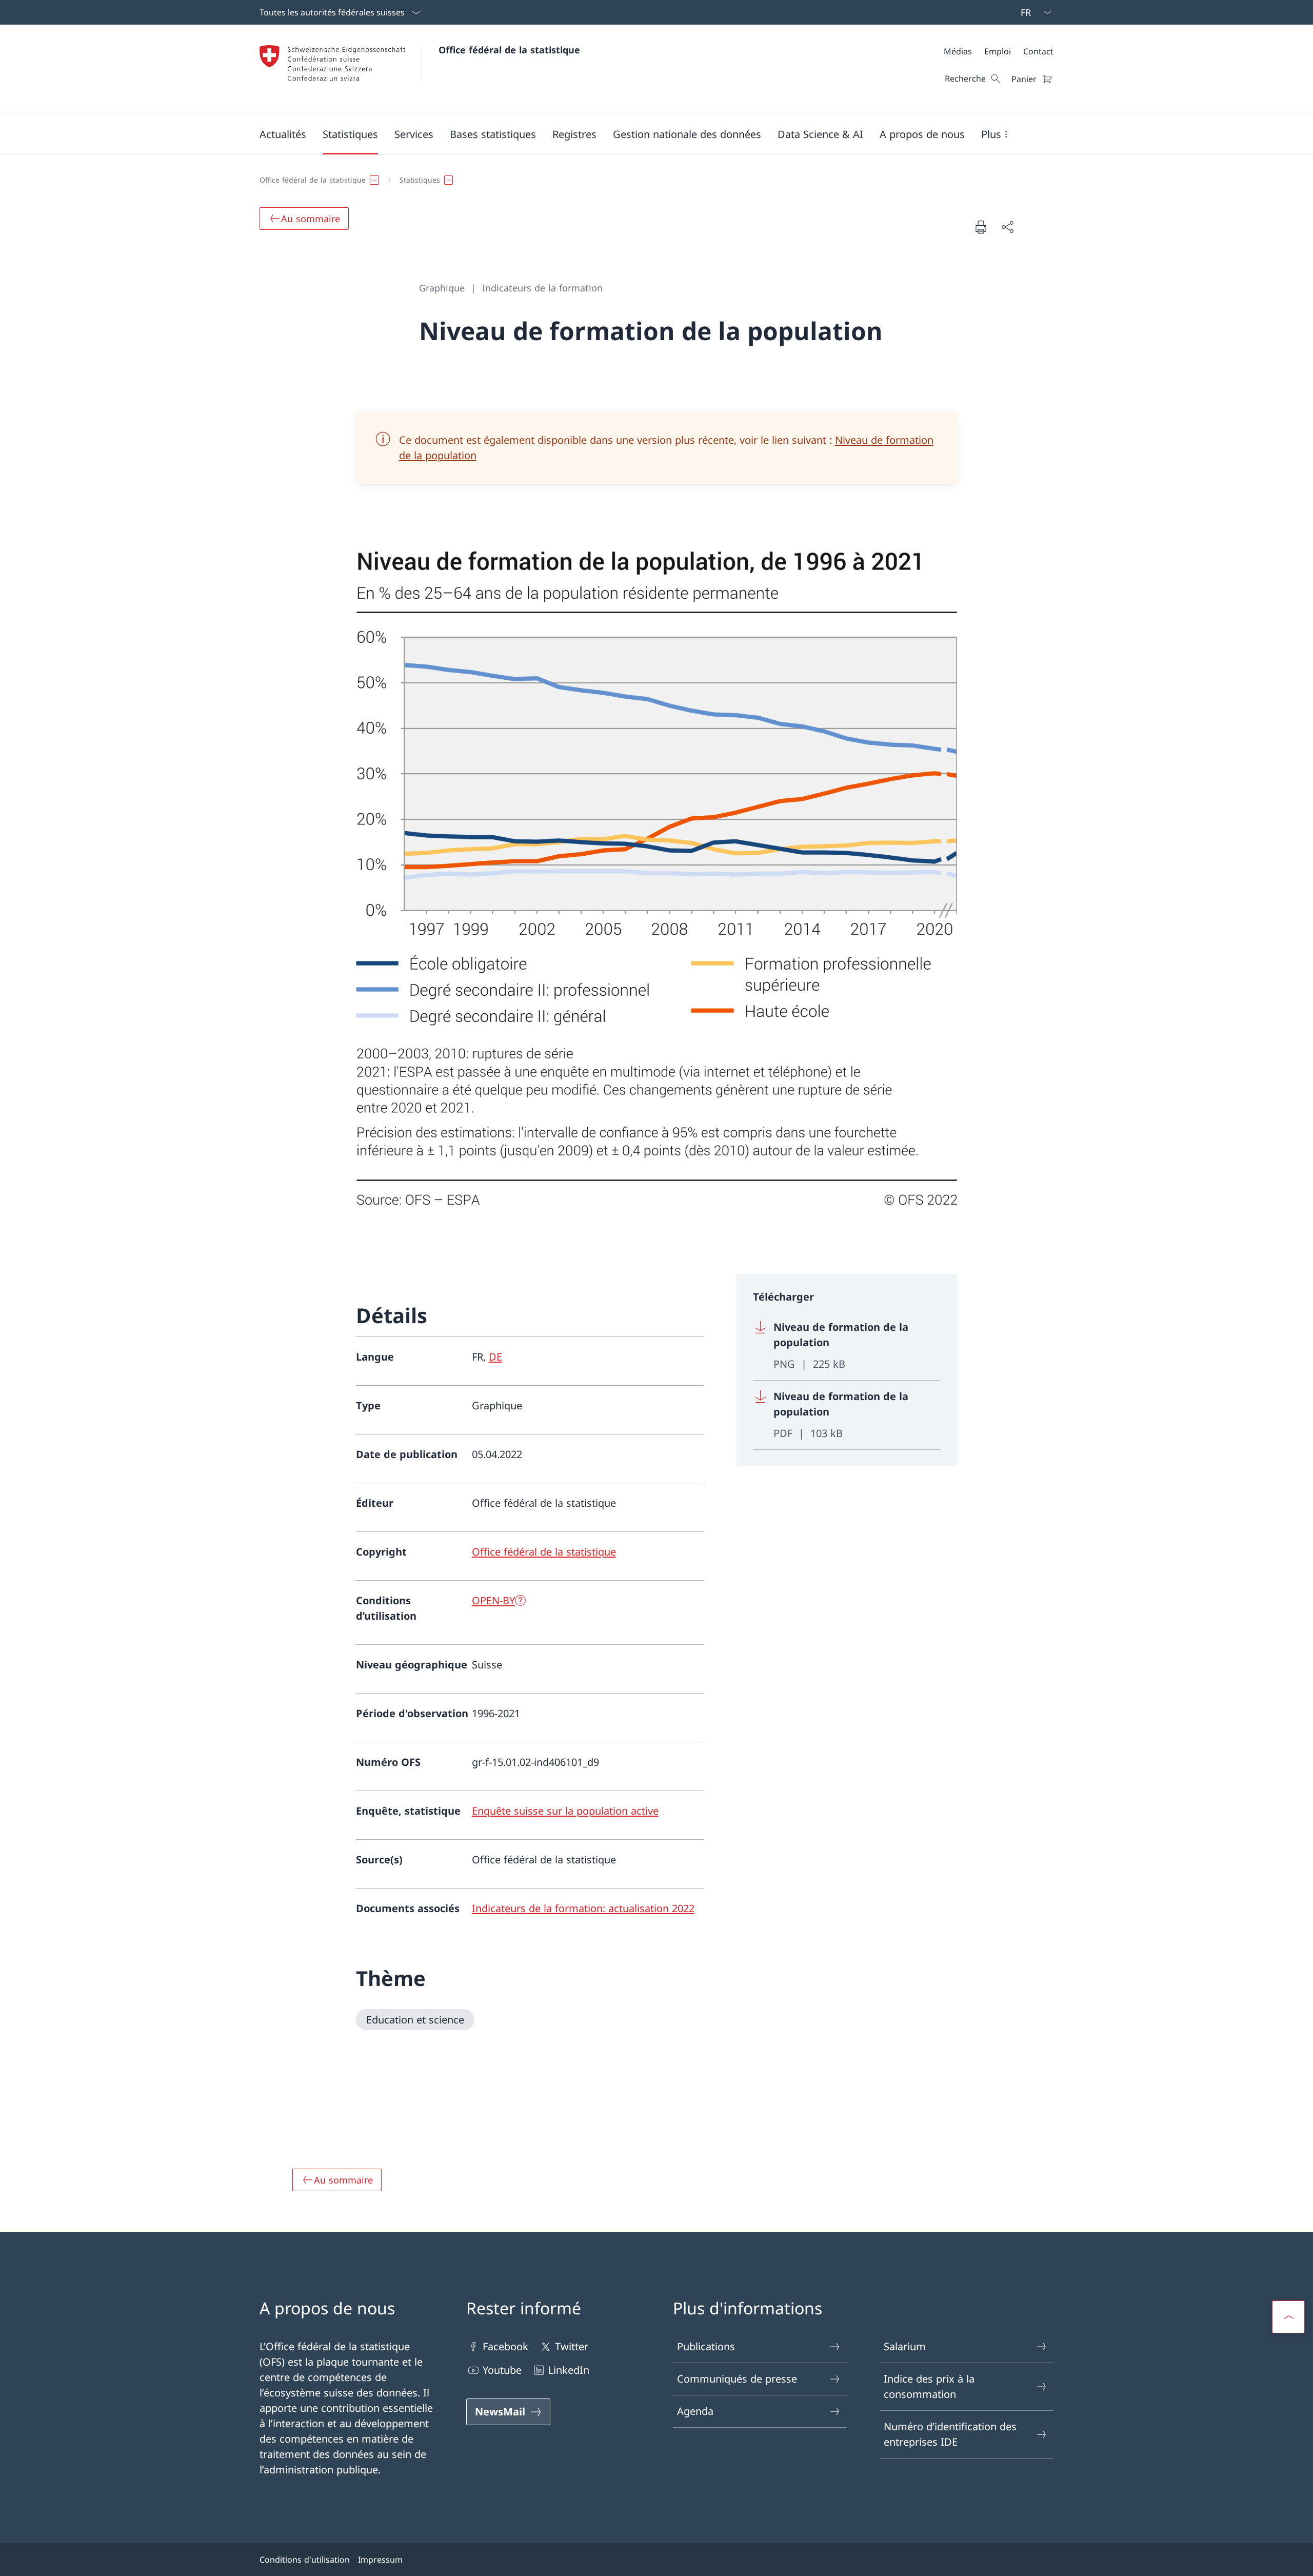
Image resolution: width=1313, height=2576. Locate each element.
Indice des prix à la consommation (929, 2386)
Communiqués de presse (737, 2379)
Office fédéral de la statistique (509, 50)
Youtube (502, 2370)
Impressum (380, 2560)
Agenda (695, 2411)
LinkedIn (569, 2370)
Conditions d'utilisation (305, 2560)
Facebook (505, 2346)
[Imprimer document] (981, 227)
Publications (706, 2346)
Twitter (572, 2346)
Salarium (905, 2346)
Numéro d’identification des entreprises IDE (950, 2434)
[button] (283, 134)
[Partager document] (1007, 227)
